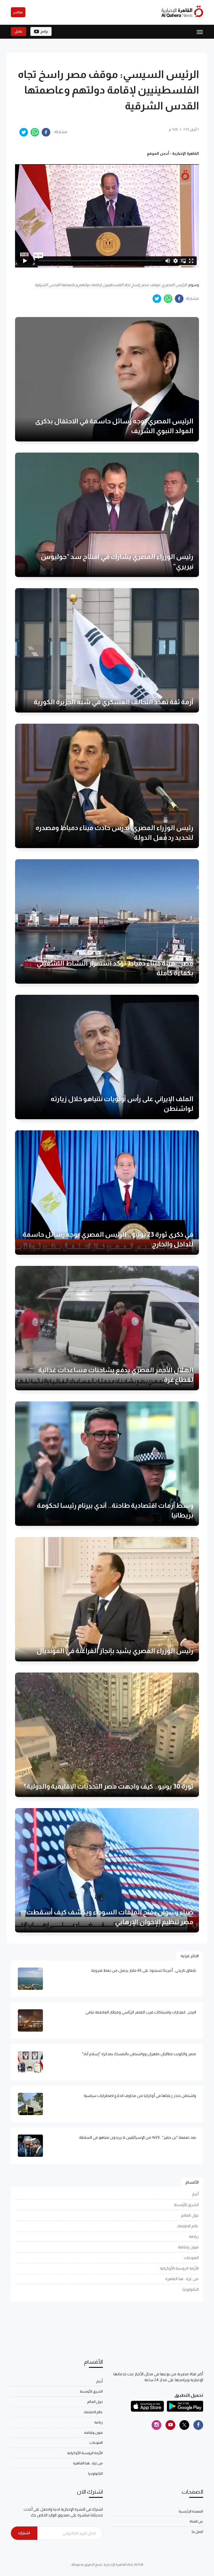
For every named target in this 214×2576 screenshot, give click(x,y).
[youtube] (170, 2425)
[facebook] (46, 132)
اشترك (24, 2533)
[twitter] (24, 132)
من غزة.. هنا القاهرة (182, 2279)
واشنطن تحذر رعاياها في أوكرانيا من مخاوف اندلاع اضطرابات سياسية (140, 2096)
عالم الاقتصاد (188, 2226)
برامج (44, 31)
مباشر (18, 12)
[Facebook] (198, 2425)
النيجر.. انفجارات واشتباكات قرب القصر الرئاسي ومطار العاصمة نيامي (141, 2012)
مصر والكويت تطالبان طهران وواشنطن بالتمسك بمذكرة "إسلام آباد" (139, 2054)
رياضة (194, 2236)
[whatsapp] (35, 132)
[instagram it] (156, 2425)
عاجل (19, 31)
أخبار (195, 2194)
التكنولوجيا (191, 2289)
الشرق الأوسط (186, 2205)
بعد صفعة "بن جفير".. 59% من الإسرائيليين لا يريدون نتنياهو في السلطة (138, 2137)
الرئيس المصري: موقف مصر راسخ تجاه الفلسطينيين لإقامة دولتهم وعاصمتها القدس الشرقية (111, 285)
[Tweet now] (184, 2425)
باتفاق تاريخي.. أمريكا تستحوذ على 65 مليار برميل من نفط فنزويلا (144, 1970)
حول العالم (190, 2215)
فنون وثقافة (188, 2247)
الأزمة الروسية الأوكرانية (179, 2268)
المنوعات (191, 2258)
